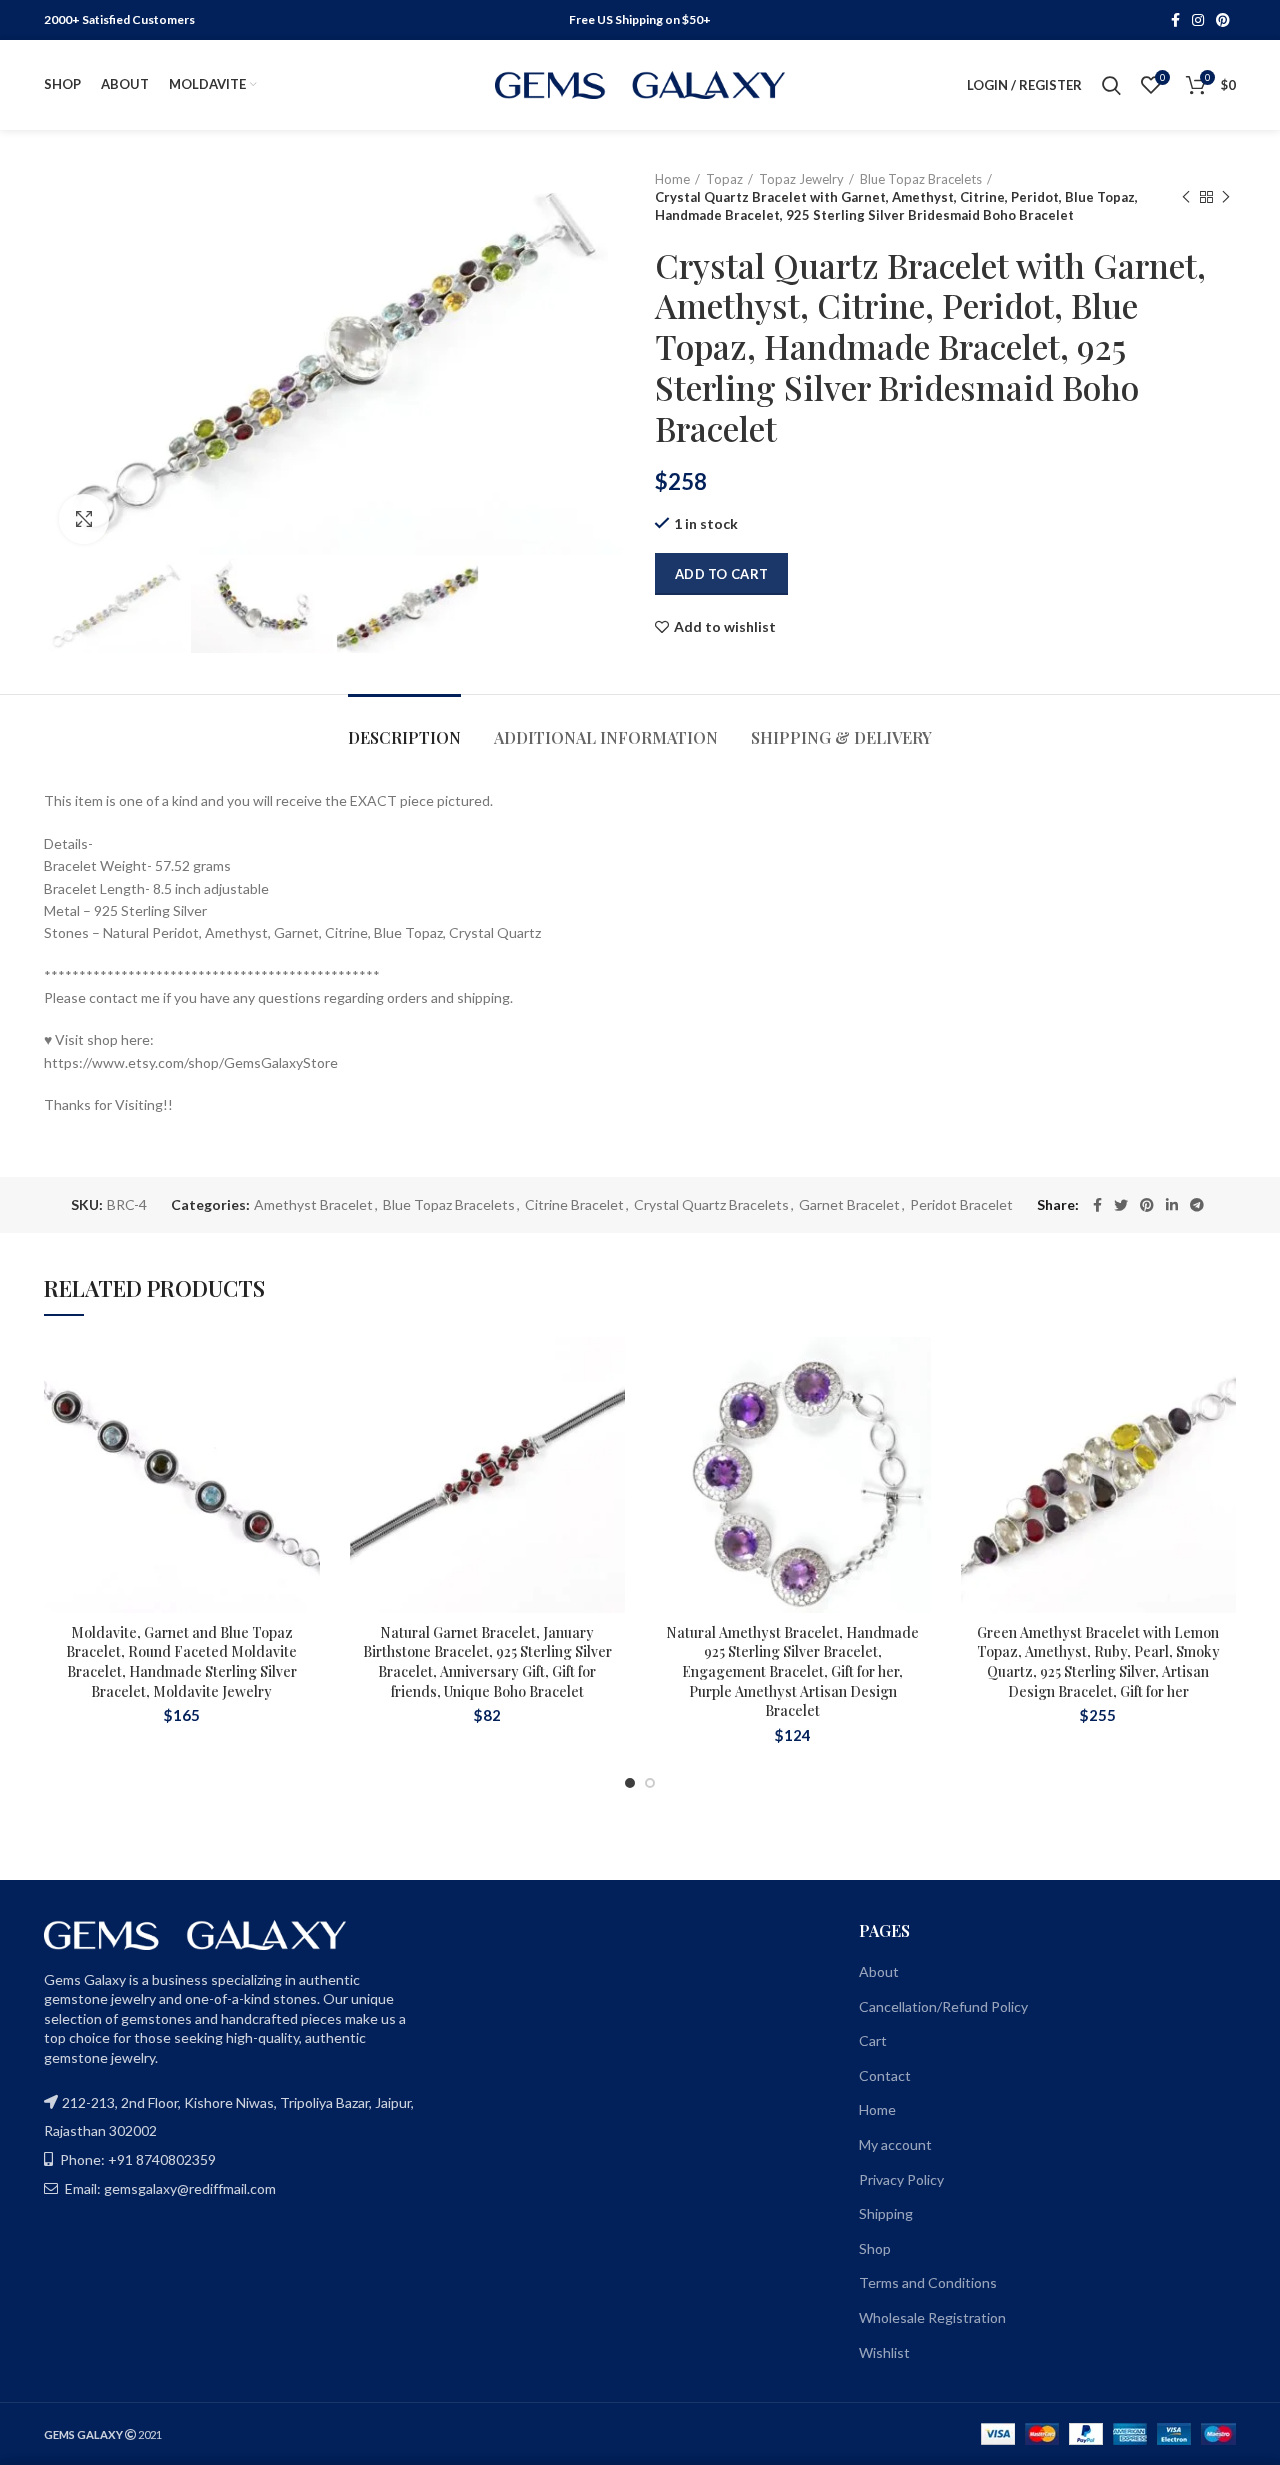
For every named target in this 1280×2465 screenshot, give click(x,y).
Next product (1226, 197)
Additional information (606, 737)
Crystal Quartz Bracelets (711, 1205)
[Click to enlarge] (84, 519)
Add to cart (721, 574)
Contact (885, 2075)
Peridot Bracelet (961, 1205)
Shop (875, 2248)
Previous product (1186, 197)
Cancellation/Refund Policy (943, 2006)
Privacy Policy (901, 2179)
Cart (873, 2040)
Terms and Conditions (928, 2282)
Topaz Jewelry (801, 179)
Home (672, 179)
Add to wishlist (725, 627)
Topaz (724, 179)
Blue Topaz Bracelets (921, 179)
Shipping (886, 2213)
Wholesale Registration (932, 2317)
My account (895, 2144)
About (879, 1971)
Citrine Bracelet (574, 1205)
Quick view (305, 1459)
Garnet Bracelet (849, 1205)
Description (404, 737)
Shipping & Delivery (841, 737)
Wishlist (884, 2352)
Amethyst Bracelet (313, 1205)
